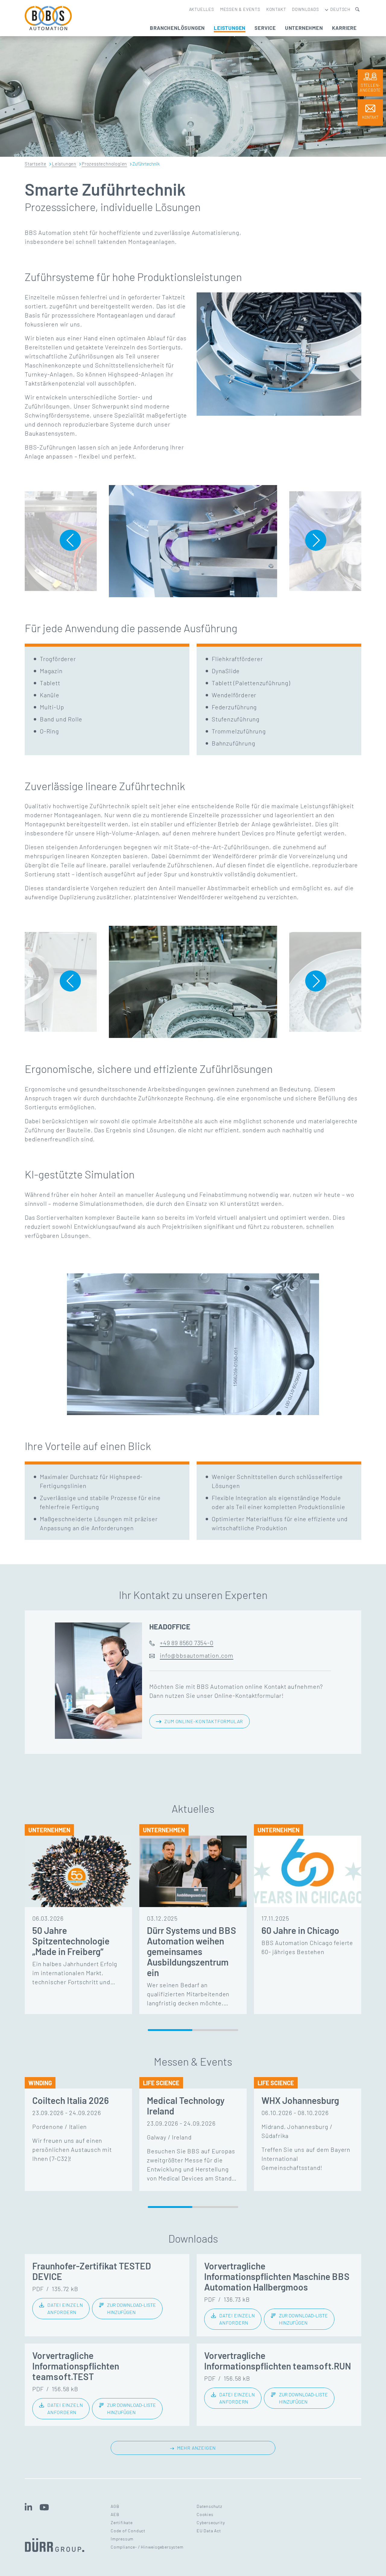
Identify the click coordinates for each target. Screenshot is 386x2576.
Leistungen (64, 164)
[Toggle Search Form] (357, 9)
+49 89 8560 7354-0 (187, 1643)
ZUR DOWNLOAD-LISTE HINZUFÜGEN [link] (131, 2308)
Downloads (305, 9)
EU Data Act (209, 2531)
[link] (61, 2309)
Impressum (122, 2539)
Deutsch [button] (340, 9)
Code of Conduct (128, 2531)
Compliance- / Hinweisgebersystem (147, 2547)
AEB (115, 2514)
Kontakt (276, 9)
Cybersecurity (211, 2522)
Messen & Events (240, 9)
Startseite (36, 164)
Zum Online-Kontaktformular (204, 1721)
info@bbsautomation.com (197, 1655)
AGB (115, 2506)
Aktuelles (202, 9)
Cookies (205, 2514)
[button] (70, 540)
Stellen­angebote (370, 88)
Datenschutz (209, 2506)
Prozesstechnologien (104, 164)
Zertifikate (122, 2522)
